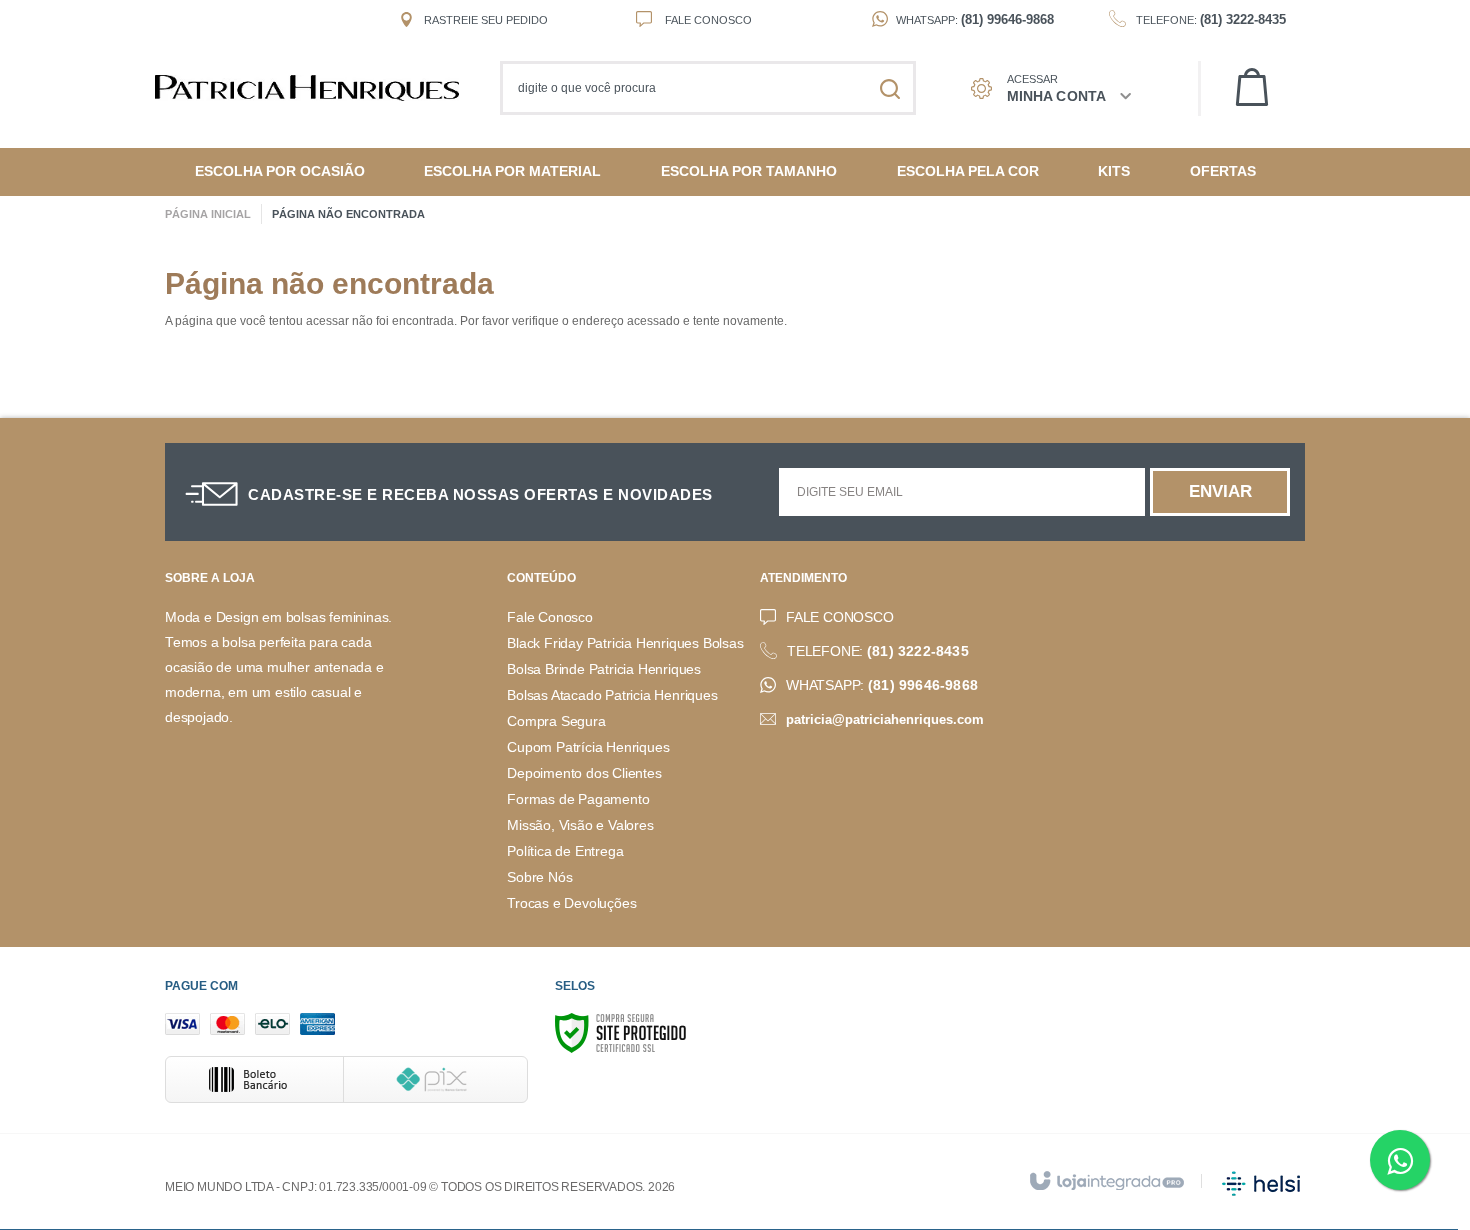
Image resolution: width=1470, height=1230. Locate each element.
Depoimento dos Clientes (584, 773)
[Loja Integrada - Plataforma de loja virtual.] (1105, 1182)
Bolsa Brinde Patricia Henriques (604, 669)
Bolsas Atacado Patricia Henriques (612, 695)
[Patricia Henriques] (317, 88)
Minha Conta (1056, 96)
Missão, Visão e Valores (580, 825)
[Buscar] (890, 88)
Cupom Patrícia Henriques (588, 747)
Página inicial (208, 214)
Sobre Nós (539, 877)
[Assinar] (1220, 492)
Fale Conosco (707, 20)
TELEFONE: (878, 651)
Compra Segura (556, 721)
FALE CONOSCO (840, 617)
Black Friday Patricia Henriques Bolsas (625, 643)
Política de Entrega (565, 851)
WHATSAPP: (882, 685)
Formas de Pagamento (578, 799)
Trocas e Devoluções (571, 903)
